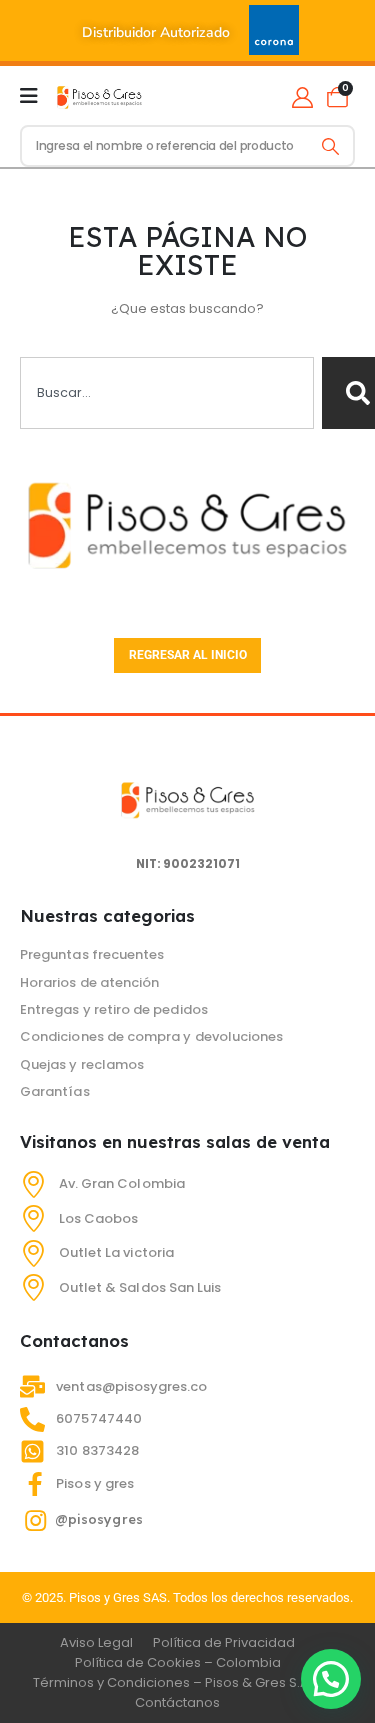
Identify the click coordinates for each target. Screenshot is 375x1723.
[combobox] (167, 393)
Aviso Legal (96, 1642)
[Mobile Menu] (29, 96)
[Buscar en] (331, 146)
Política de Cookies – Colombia (178, 1662)
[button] (331, 1679)
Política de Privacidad (224, 1642)
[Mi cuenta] (302, 96)
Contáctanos (177, 1702)
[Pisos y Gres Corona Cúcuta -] (99, 96)
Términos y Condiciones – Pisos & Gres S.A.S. (178, 1682)
